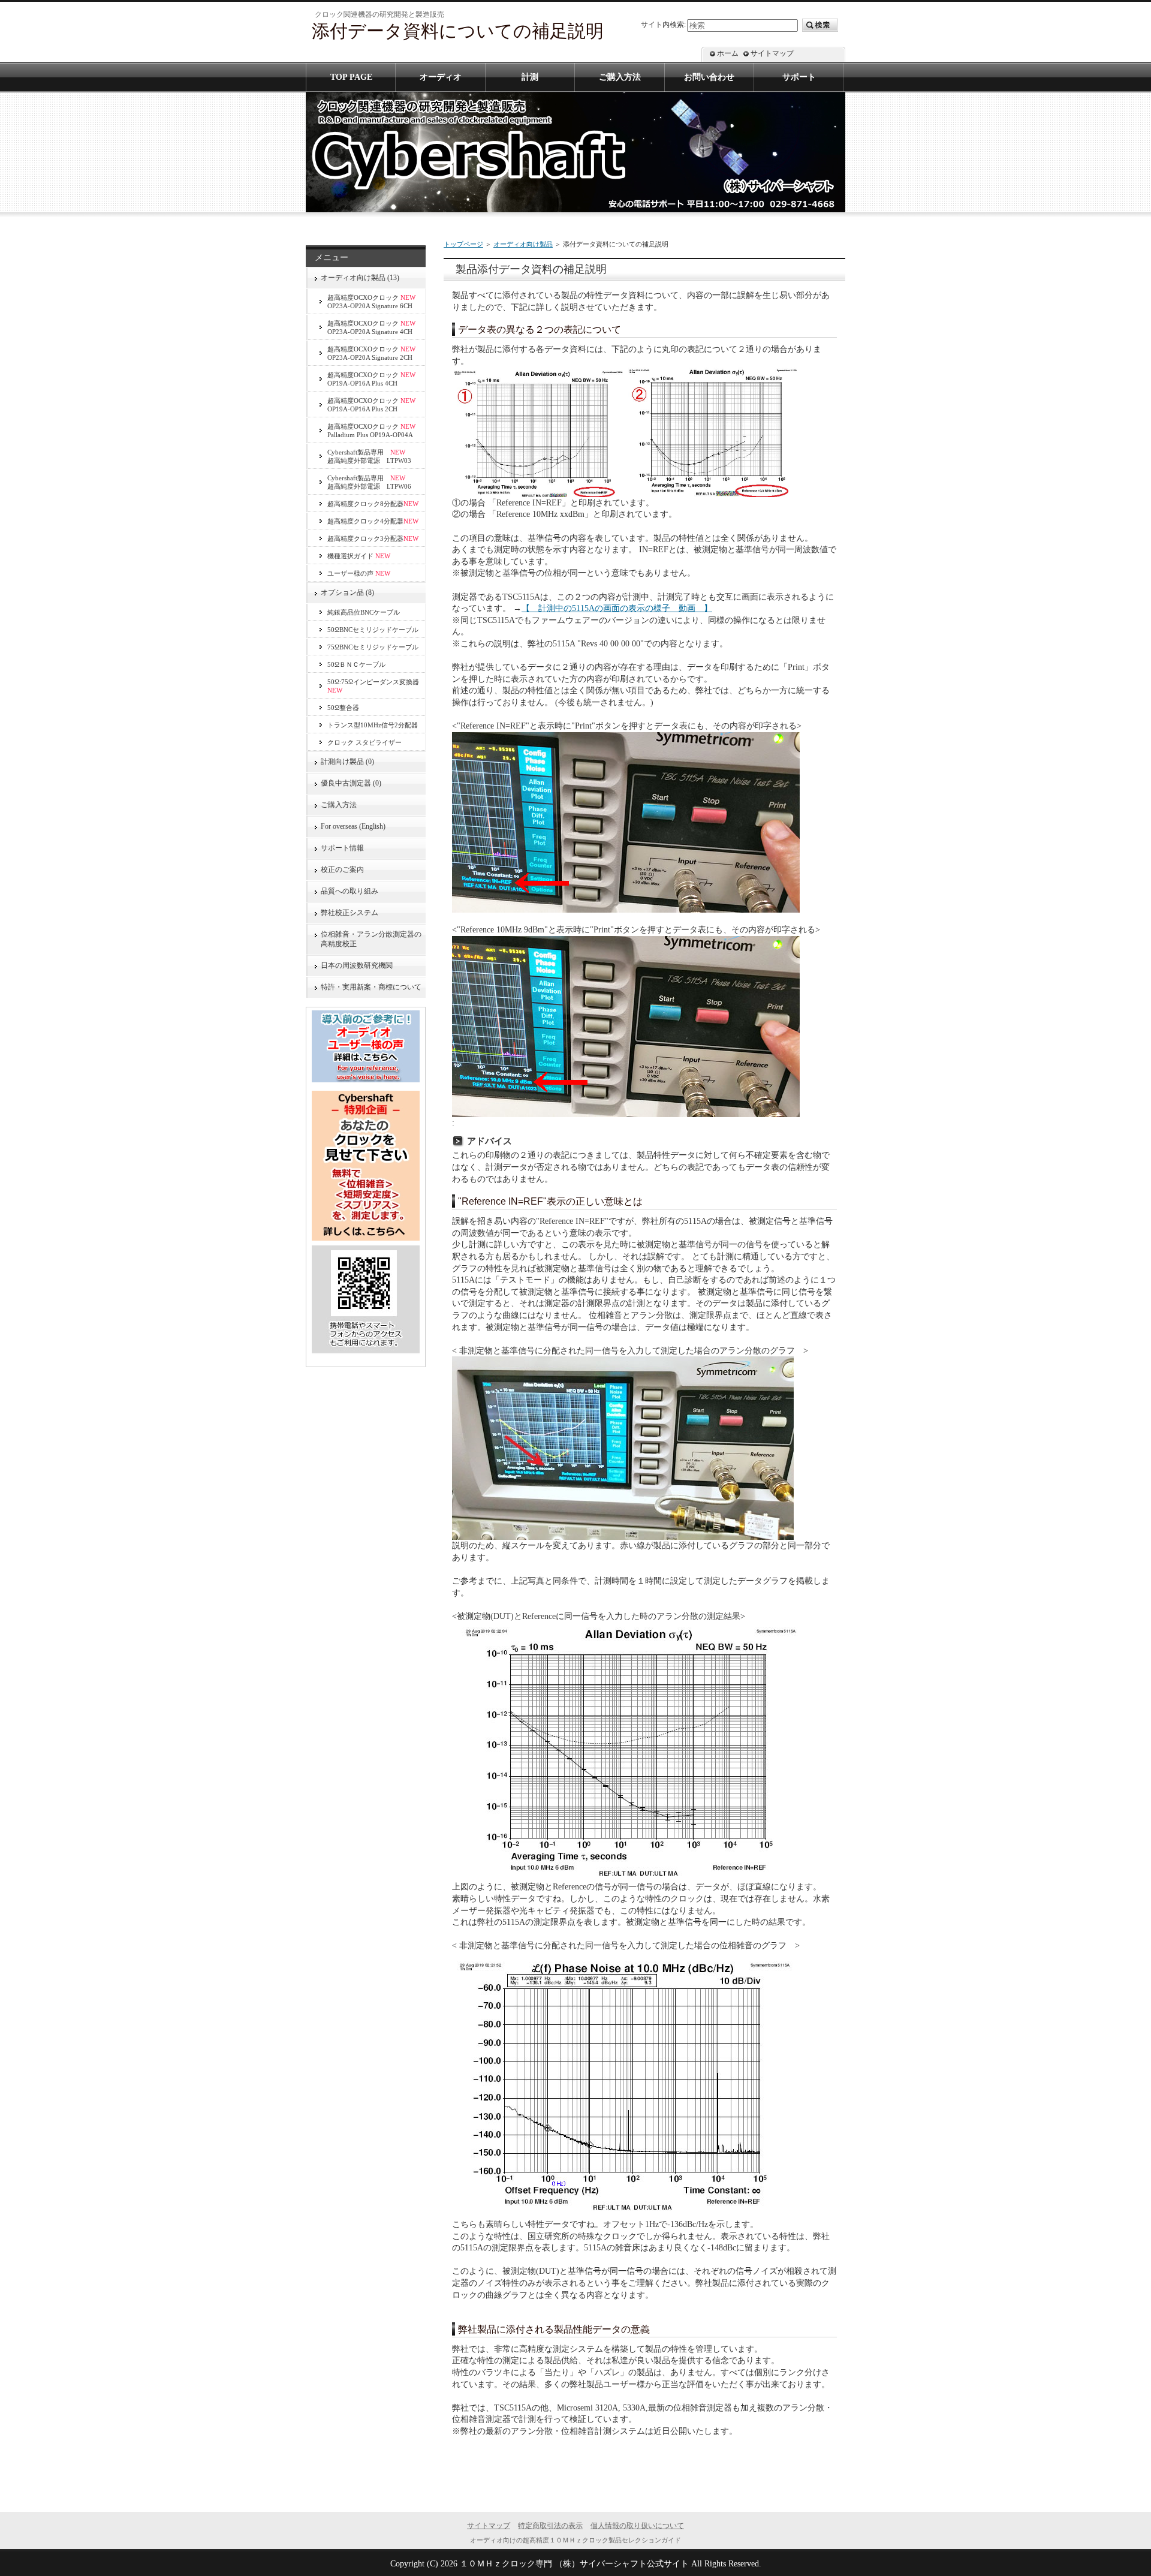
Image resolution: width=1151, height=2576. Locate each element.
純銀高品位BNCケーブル (364, 612)
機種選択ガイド (359, 556)
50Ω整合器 (343, 708)
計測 (530, 77)
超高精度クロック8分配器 (373, 504)
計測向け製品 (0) (347, 762)
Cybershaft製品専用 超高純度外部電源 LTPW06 (369, 482)
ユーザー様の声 (359, 573)
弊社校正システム (353, 913)
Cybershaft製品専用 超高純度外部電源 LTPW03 (369, 456)
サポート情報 (342, 848)
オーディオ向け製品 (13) (360, 278)
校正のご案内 (342, 869)
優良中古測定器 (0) (351, 783)
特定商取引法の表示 (550, 2526)
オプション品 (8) (347, 592)
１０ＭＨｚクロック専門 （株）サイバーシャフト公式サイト (574, 2564)
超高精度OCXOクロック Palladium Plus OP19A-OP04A (371, 431)
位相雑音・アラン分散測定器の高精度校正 (371, 939)
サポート (799, 77)
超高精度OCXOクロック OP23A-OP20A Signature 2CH (371, 353)
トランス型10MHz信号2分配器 (373, 725)
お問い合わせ (709, 77)
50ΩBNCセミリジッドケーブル (373, 630)
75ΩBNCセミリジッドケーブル (373, 647)
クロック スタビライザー (364, 742)
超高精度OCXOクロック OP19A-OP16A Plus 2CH (371, 405)
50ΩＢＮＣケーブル (356, 664)
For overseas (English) (353, 826)
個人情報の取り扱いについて (637, 2526)
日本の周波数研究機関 (357, 965)
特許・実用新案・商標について (371, 987)
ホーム (728, 53)
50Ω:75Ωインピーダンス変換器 (373, 686)
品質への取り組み (349, 891)
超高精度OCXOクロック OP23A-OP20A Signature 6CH (371, 302)
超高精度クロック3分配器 (373, 538)
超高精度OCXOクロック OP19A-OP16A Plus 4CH (371, 379)
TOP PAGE (351, 77)
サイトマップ (772, 53)
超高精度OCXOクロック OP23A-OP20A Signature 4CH (371, 327)
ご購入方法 (339, 805)
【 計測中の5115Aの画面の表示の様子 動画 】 (617, 608)
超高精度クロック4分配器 (373, 521)
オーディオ (441, 77)
